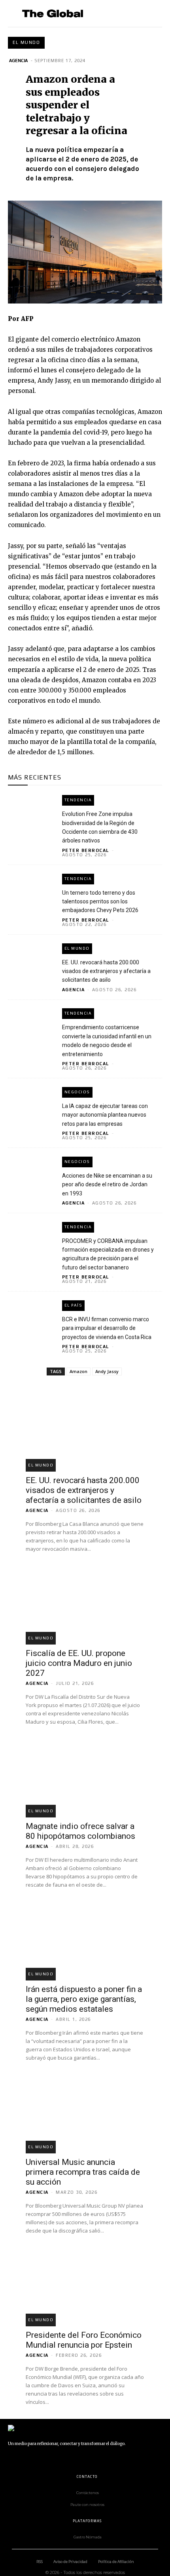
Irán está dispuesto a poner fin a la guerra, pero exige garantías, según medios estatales (84, 1999)
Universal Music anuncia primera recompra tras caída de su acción (83, 2172)
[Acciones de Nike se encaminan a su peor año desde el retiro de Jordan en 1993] (31, 1170)
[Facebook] (12, 2459)
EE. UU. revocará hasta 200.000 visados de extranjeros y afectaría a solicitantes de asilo (106, 971)
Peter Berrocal (86, 850)
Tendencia (78, 800)
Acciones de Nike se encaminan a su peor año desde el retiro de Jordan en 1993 (107, 1185)
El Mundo (26, 42)
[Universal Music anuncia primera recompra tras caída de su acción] (85, 2106)
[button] (153, 13)
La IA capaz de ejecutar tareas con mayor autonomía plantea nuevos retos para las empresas (105, 1115)
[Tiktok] (65, 2459)
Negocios (77, 1092)
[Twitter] (83, 2459)
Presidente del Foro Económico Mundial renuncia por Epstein (84, 2340)
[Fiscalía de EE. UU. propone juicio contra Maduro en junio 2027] (85, 1597)
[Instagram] (30, 2459)
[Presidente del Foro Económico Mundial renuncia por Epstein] (85, 2279)
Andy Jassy (107, 1371)
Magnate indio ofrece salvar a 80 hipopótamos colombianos (80, 1831)
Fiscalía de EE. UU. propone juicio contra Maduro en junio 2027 (79, 1663)
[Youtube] (101, 2459)
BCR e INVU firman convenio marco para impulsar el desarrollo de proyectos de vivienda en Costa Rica (107, 1328)
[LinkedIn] (47, 2459)
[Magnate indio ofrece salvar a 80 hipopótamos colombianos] (85, 1770)
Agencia (18, 61)
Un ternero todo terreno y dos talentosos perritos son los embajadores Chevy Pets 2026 (100, 902)
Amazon (78, 1371)
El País (74, 1305)
